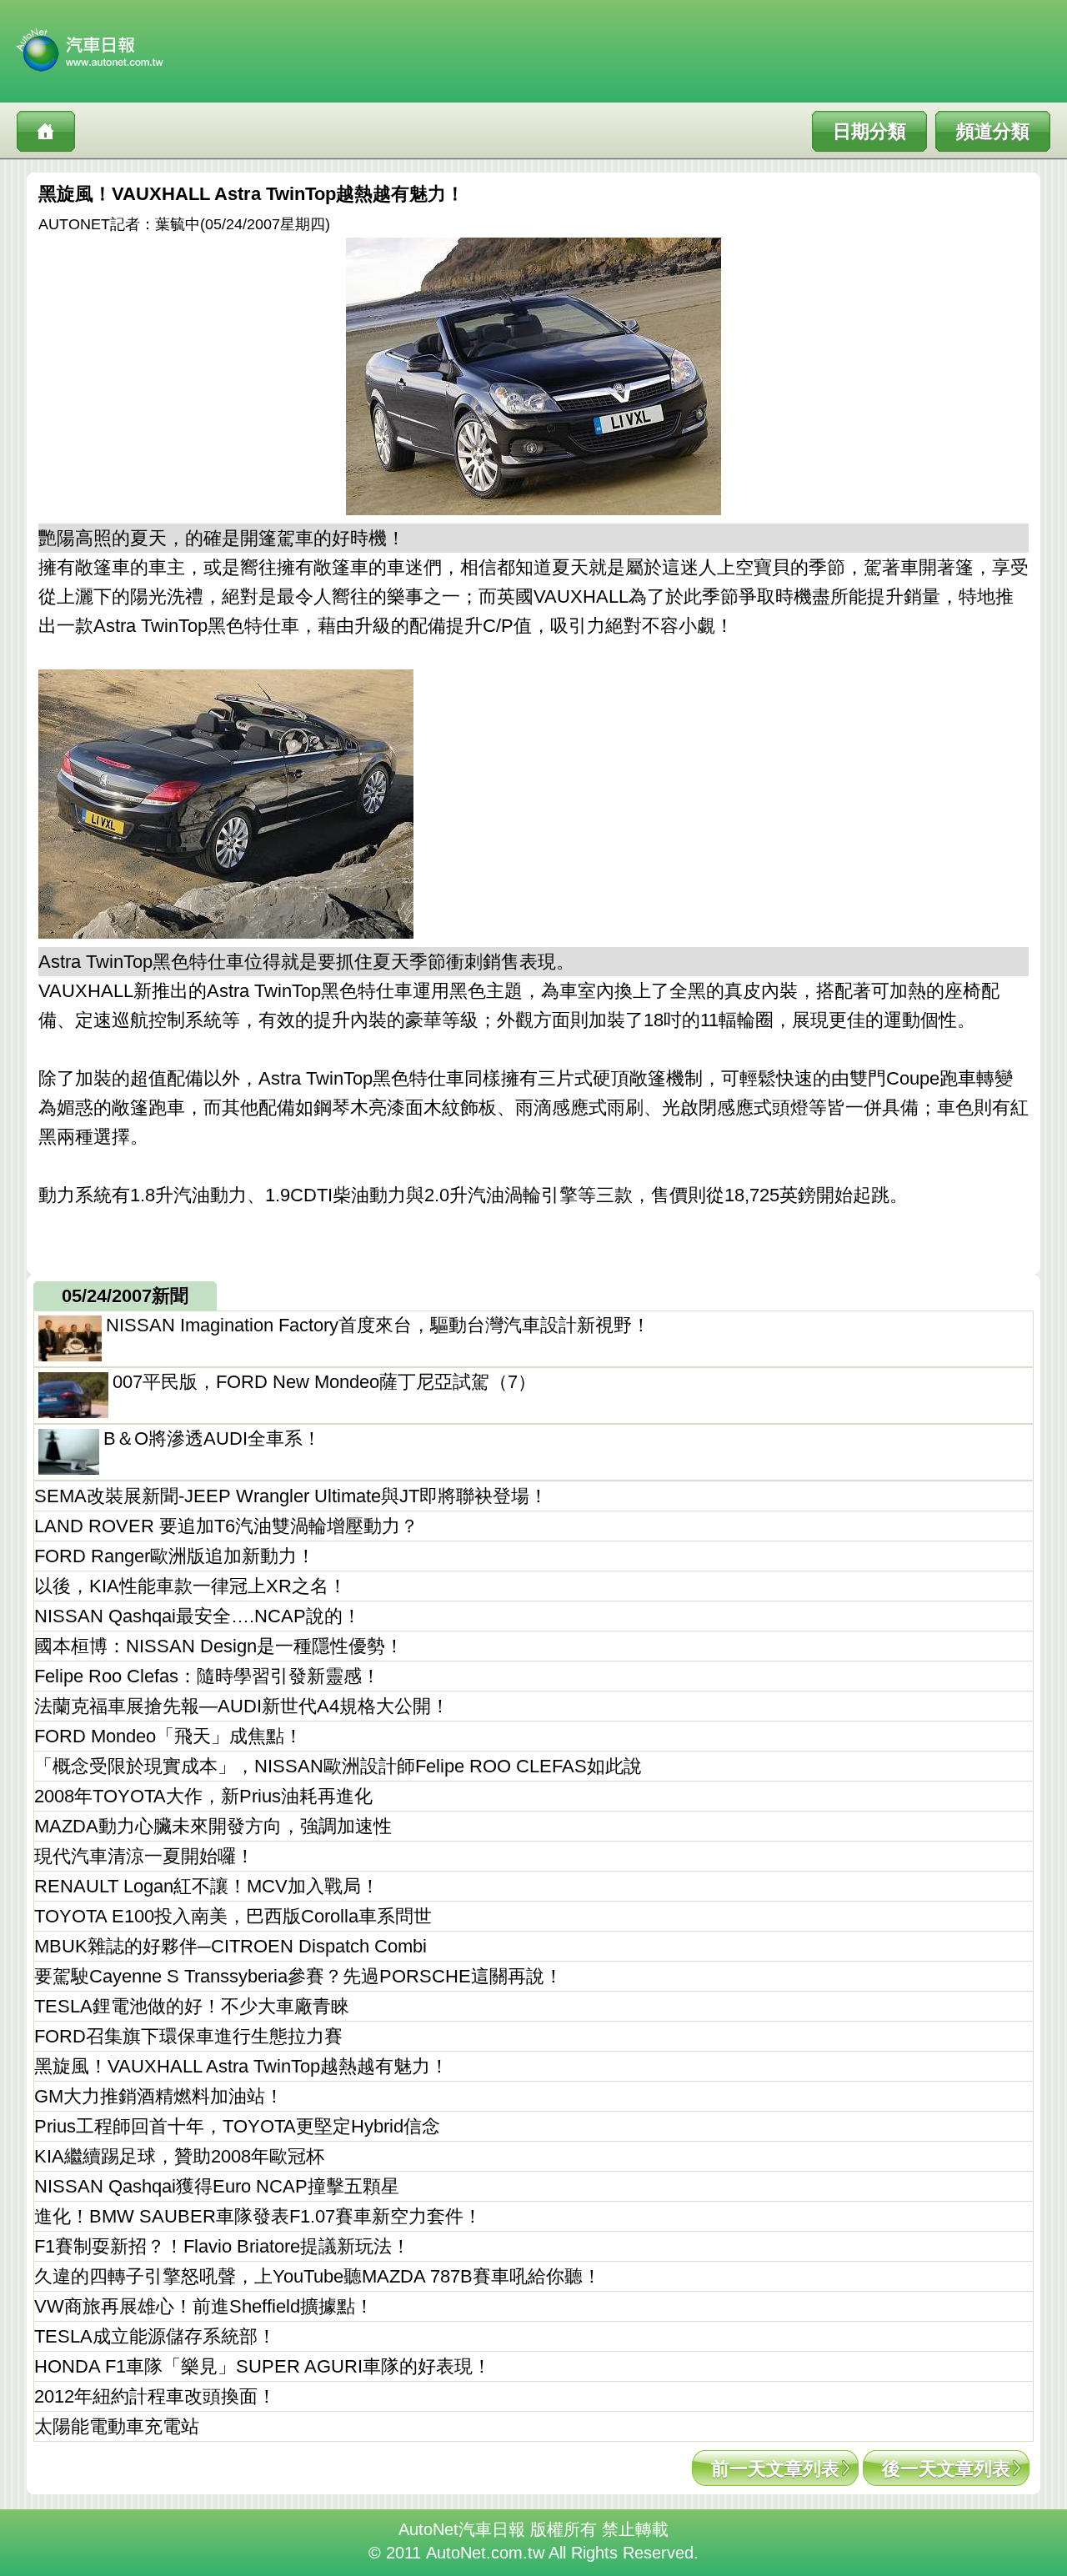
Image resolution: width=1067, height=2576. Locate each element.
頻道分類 (993, 131)
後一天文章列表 (946, 2469)
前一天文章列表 (775, 2469)
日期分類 (869, 131)
